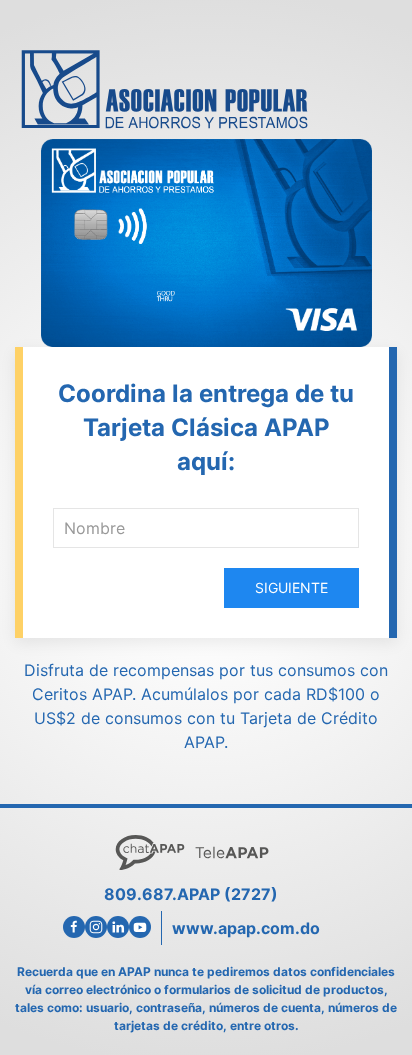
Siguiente (291, 587)
